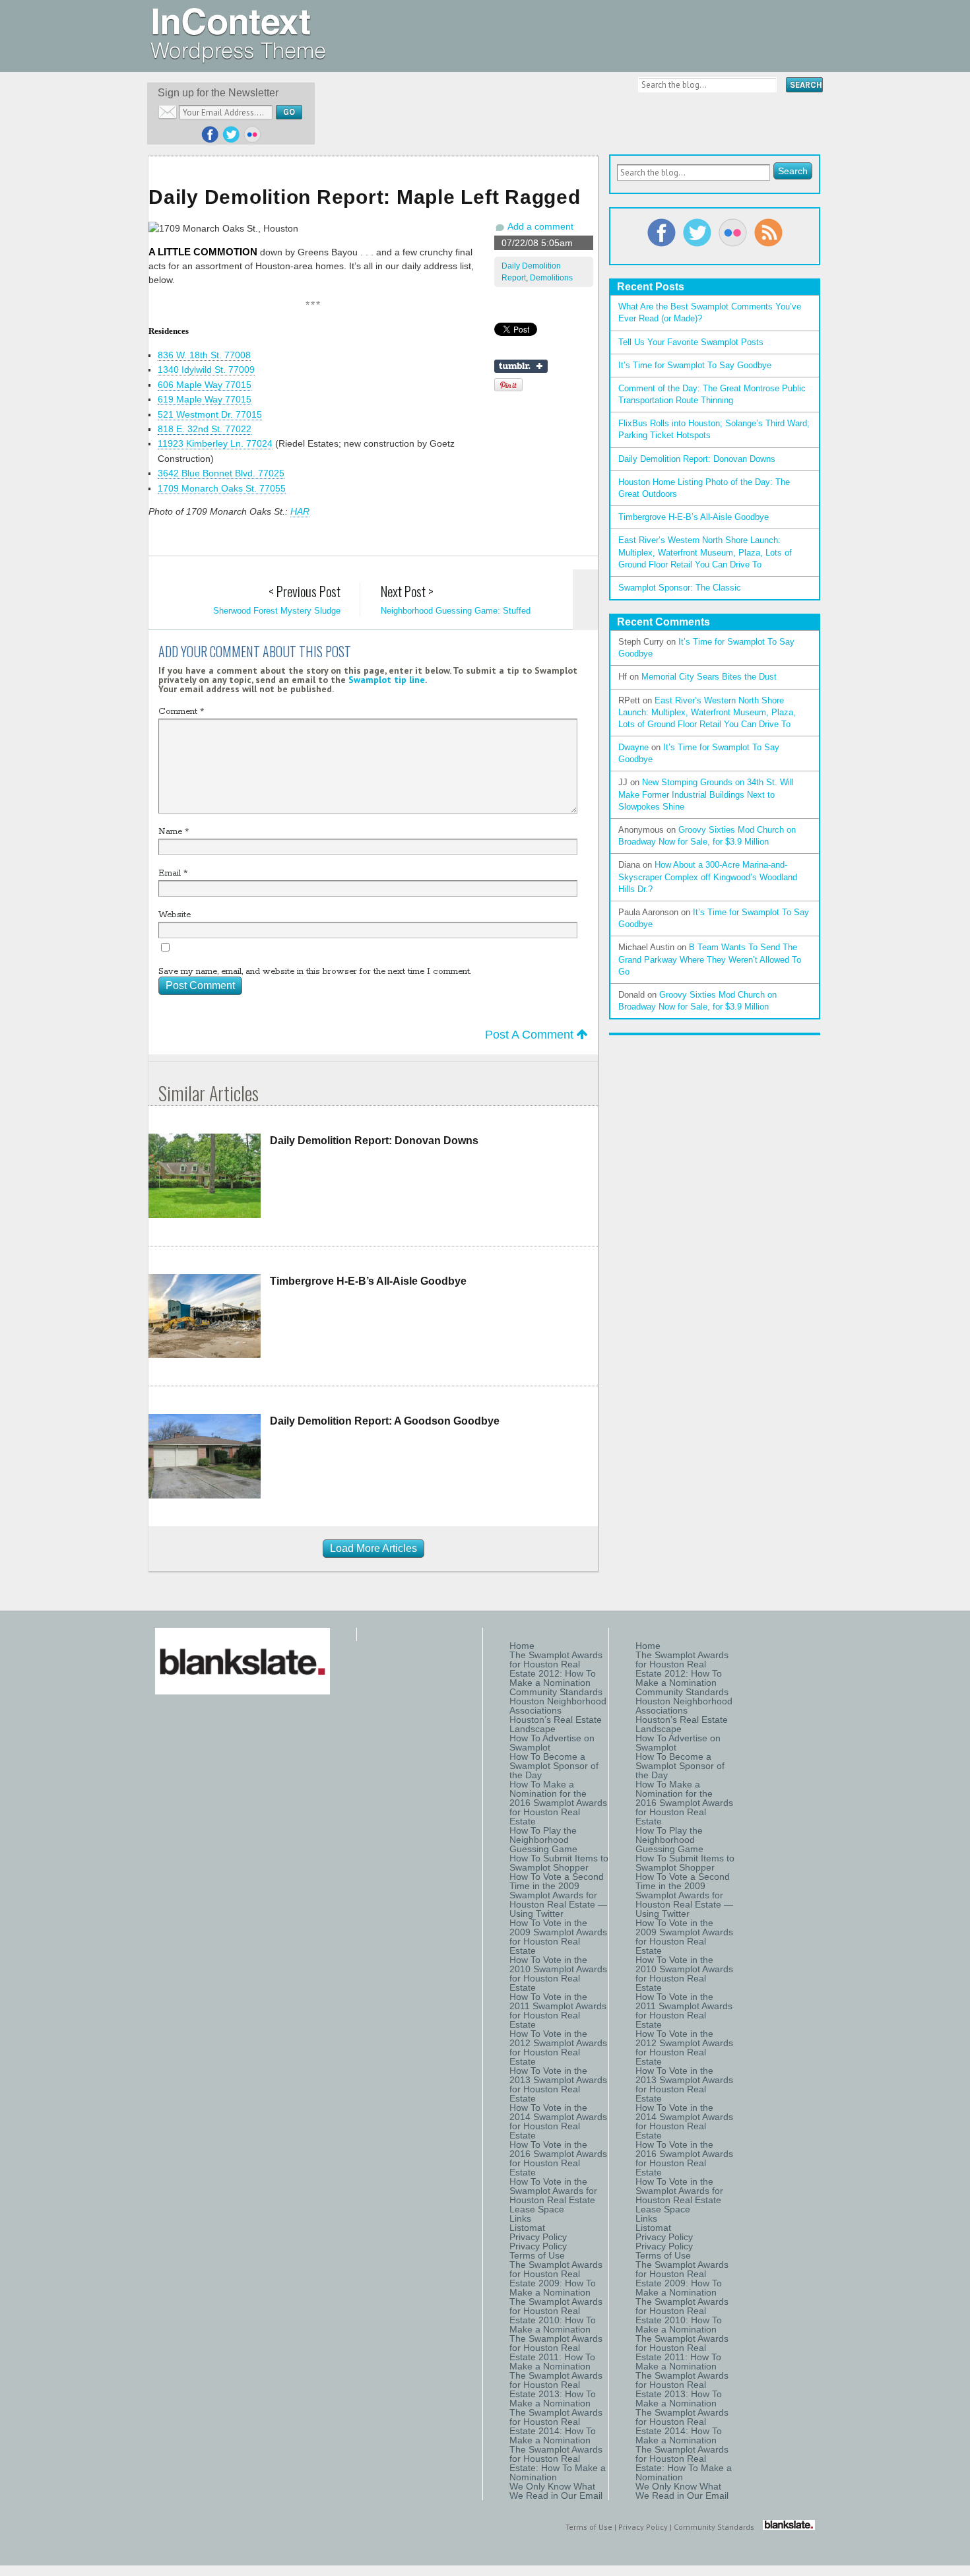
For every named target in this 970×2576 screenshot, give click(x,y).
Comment (181, 712)
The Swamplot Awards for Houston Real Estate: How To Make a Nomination (558, 2463)
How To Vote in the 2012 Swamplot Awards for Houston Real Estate (558, 2047)
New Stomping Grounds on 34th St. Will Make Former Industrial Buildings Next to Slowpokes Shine (706, 794)
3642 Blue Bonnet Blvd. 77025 (221, 473)
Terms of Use (537, 2255)
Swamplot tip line (387, 680)
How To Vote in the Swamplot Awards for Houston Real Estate (553, 2191)
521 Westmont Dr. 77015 (210, 414)
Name (174, 832)
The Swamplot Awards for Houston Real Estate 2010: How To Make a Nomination (556, 2315)
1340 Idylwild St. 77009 (206, 370)
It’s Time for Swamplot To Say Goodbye (695, 365)
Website (175, 915)
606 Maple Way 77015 (205, 385)
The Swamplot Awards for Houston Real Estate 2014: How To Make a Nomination (556, 2426)
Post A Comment (531, 1035)
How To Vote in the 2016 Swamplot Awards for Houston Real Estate (558, 2158)
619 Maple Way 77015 (205, 399)
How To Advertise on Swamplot (552, 1743)
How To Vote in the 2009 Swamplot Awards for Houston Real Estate (558, 1937)
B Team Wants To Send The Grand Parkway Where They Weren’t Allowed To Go (710, 959)
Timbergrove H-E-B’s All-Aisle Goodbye (368, 1281)
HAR (300, 511)
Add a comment (540, 226)
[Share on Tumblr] (521, 366)
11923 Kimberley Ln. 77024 (215, 443)
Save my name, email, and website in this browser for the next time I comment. (315, 972)
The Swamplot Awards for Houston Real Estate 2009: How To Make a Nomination (556, 2278)
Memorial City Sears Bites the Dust (709, 677)
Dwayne (633, 747)
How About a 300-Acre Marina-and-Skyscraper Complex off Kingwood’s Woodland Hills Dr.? (708, 877)
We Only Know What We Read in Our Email (556, 2491)
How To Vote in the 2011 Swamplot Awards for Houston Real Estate (558, 2011)
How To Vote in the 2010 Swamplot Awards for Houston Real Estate (558, 1974)
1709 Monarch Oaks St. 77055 (222, 488)
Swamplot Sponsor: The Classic (680, 588)
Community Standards (556, 1692)
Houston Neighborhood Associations (558, 1706)
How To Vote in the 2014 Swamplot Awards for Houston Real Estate (558, 2121)
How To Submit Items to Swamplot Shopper (559, 1863)
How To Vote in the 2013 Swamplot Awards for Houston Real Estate (558, 2084)
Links (520, 2218)
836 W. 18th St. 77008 (204, 355)
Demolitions (551, 278)
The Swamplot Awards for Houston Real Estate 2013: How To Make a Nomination (556, 2389)
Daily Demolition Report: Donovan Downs (374, 1141)
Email (173, 873)
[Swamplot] (238, 59)
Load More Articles (373, 1548)
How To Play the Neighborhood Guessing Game (543, 1840)
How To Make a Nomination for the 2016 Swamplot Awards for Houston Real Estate (558, 1803)
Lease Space (537, 2209)
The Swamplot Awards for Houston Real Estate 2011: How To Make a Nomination (556, 2352)
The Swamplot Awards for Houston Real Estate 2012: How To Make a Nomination (556, 1669)
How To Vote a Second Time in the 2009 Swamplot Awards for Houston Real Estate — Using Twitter (558, 1895)
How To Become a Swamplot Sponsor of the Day (554, 1766)
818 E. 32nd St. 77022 (205, 429)
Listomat (527, 2228)
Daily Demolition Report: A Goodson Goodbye (385, 1421)
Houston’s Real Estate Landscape (556, 1724)
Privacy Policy (538, 2237)
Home (522, 1646)
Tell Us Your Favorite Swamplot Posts (691, 342)
